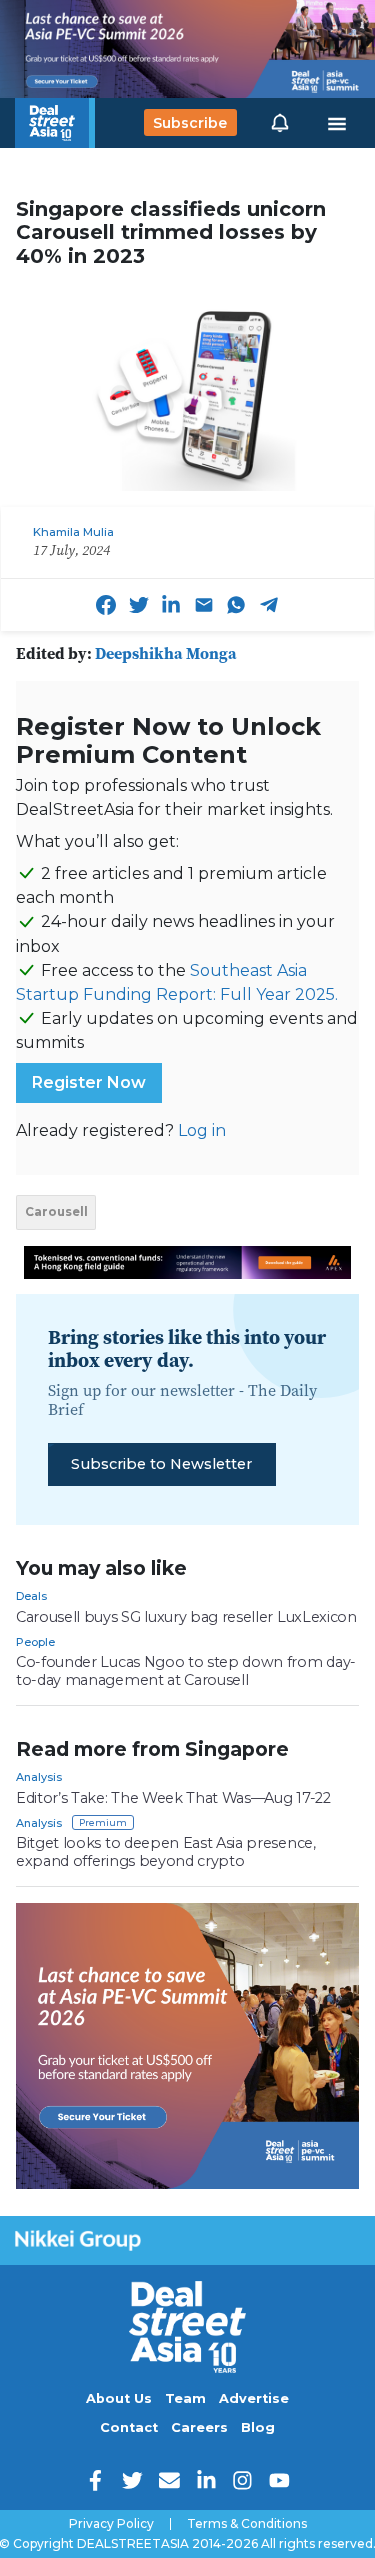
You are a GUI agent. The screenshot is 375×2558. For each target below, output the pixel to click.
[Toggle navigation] (337, 123)
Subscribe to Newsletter (161, 1464)
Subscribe (190, 123)
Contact (129, 2427)
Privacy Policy (111, 2524)
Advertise (254, 2398)
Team (185, 2398)
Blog (258, 2427)
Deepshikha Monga (166, 653)
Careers (199, 2427)
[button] (280, 123)
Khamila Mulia (73, 532)
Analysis (39, 1777)
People (35, 1642)
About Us (119, 2398)
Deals (31, 1596)
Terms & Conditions (247, 2524)
